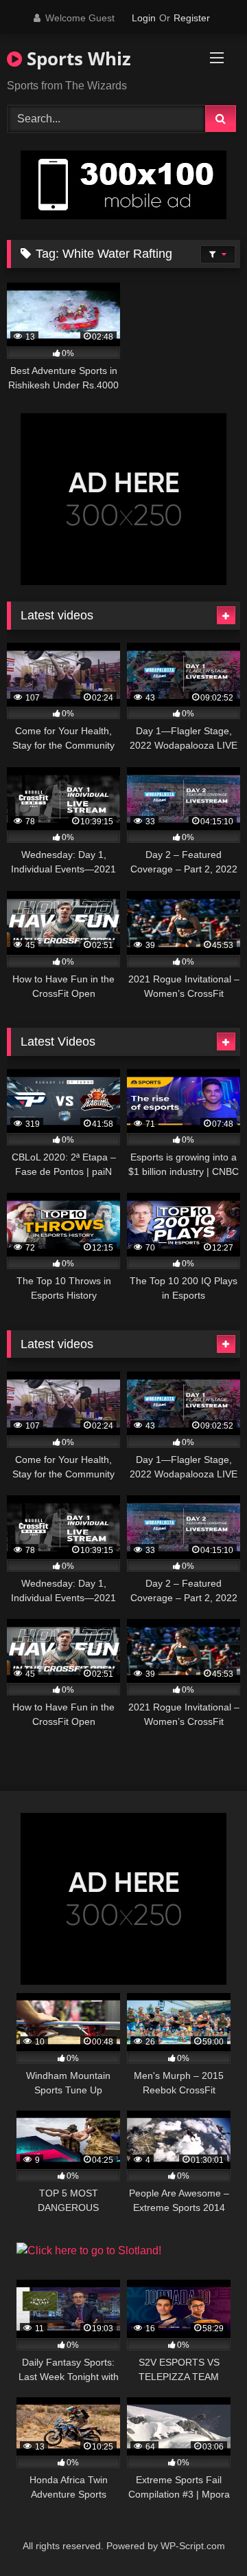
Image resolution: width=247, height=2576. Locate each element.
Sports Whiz (77, 58)
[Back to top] (204, 2535)
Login (144, 18)
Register (192, 18)
